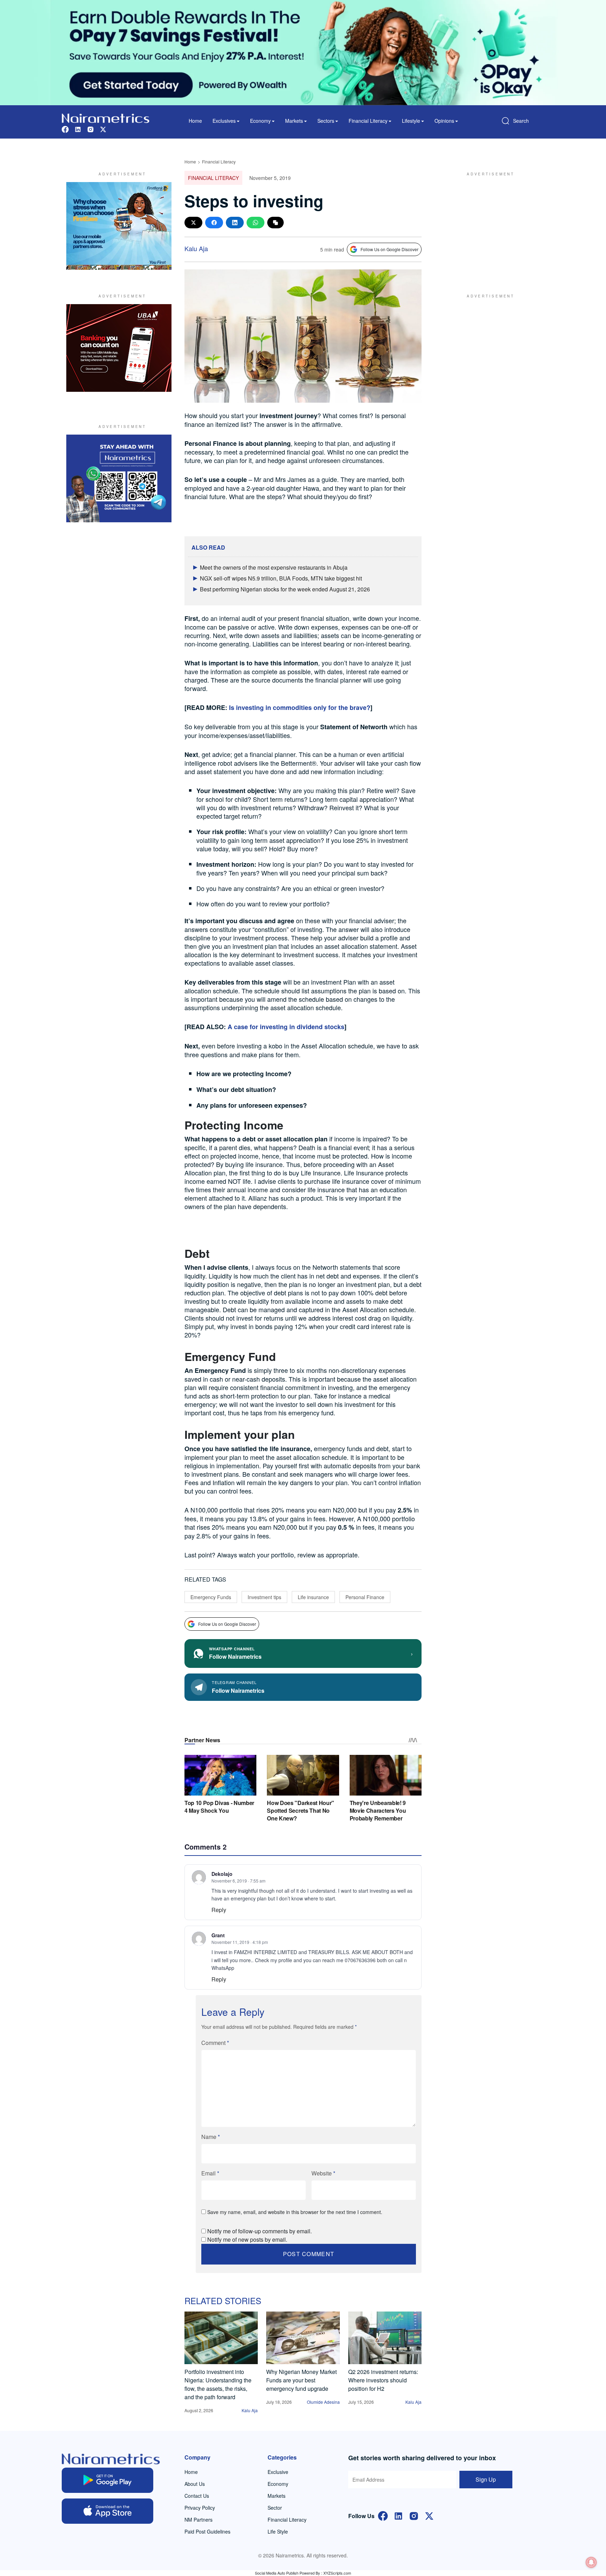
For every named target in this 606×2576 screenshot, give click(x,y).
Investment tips (264, 1597)
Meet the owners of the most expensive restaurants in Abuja (274, 567)
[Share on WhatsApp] (255, 223)
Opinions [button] (444, 121)
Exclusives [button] (224, 121)
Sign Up (486, 2479)
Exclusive (278, 2472)
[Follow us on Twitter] (103, 129)
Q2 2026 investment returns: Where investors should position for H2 (383, 2380)
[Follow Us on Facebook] (383, 2515)
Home (195, 121)
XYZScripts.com (337, 2573)
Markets (277, 2496)
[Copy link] (275, 223)
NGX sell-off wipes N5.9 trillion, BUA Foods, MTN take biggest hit (281, 578)
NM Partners (198, 2520)
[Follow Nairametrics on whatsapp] (119, 478)
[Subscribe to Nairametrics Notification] (591, 2562)
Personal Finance (365, 1597)
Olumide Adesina (323, 2402)
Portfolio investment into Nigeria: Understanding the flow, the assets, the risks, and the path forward (218, 2384)
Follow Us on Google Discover (389, 249)
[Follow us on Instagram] (90, 129)
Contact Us (197, 2496)
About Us (195, 2484)
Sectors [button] (326, 121)
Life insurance (313, 1597)
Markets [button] (294, 121)
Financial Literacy (219, 162)
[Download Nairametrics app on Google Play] (107, 2480)
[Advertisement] (487, 226)
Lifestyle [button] (411, 121)
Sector (275, 2508)
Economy (278, 2484)
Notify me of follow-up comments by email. (260, 2231)
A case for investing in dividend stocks (286, 1027)
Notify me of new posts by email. (247, 2239)
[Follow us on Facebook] (65, 129)
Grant (218, 1935)
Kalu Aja (196, 248)
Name (211, 2137)
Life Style (278, 2531)
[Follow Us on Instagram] (414, 2515)
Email (210, 2173)
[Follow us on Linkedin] (78, 129)
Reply (219, 1910)
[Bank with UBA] (119, 348)
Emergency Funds (211, 1597)
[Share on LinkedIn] (235, 223)
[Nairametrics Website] (106, 117)
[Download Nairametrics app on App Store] (107, 2511)
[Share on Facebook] (214, 223)
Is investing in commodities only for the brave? (300, 707)
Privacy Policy (200, 2508)
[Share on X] (193, 223)
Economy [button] (260, 121)
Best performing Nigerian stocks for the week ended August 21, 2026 (285, 589)
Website (323, 2173)
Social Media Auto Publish (277, 2573)
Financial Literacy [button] (368, 121)
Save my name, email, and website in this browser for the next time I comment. (295, 2212)
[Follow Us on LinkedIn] (398, 2515)
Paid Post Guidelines (207, 2531)
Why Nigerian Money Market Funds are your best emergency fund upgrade (301, 2380)
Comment (215, 2043)
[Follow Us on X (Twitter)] (429, 2515)
